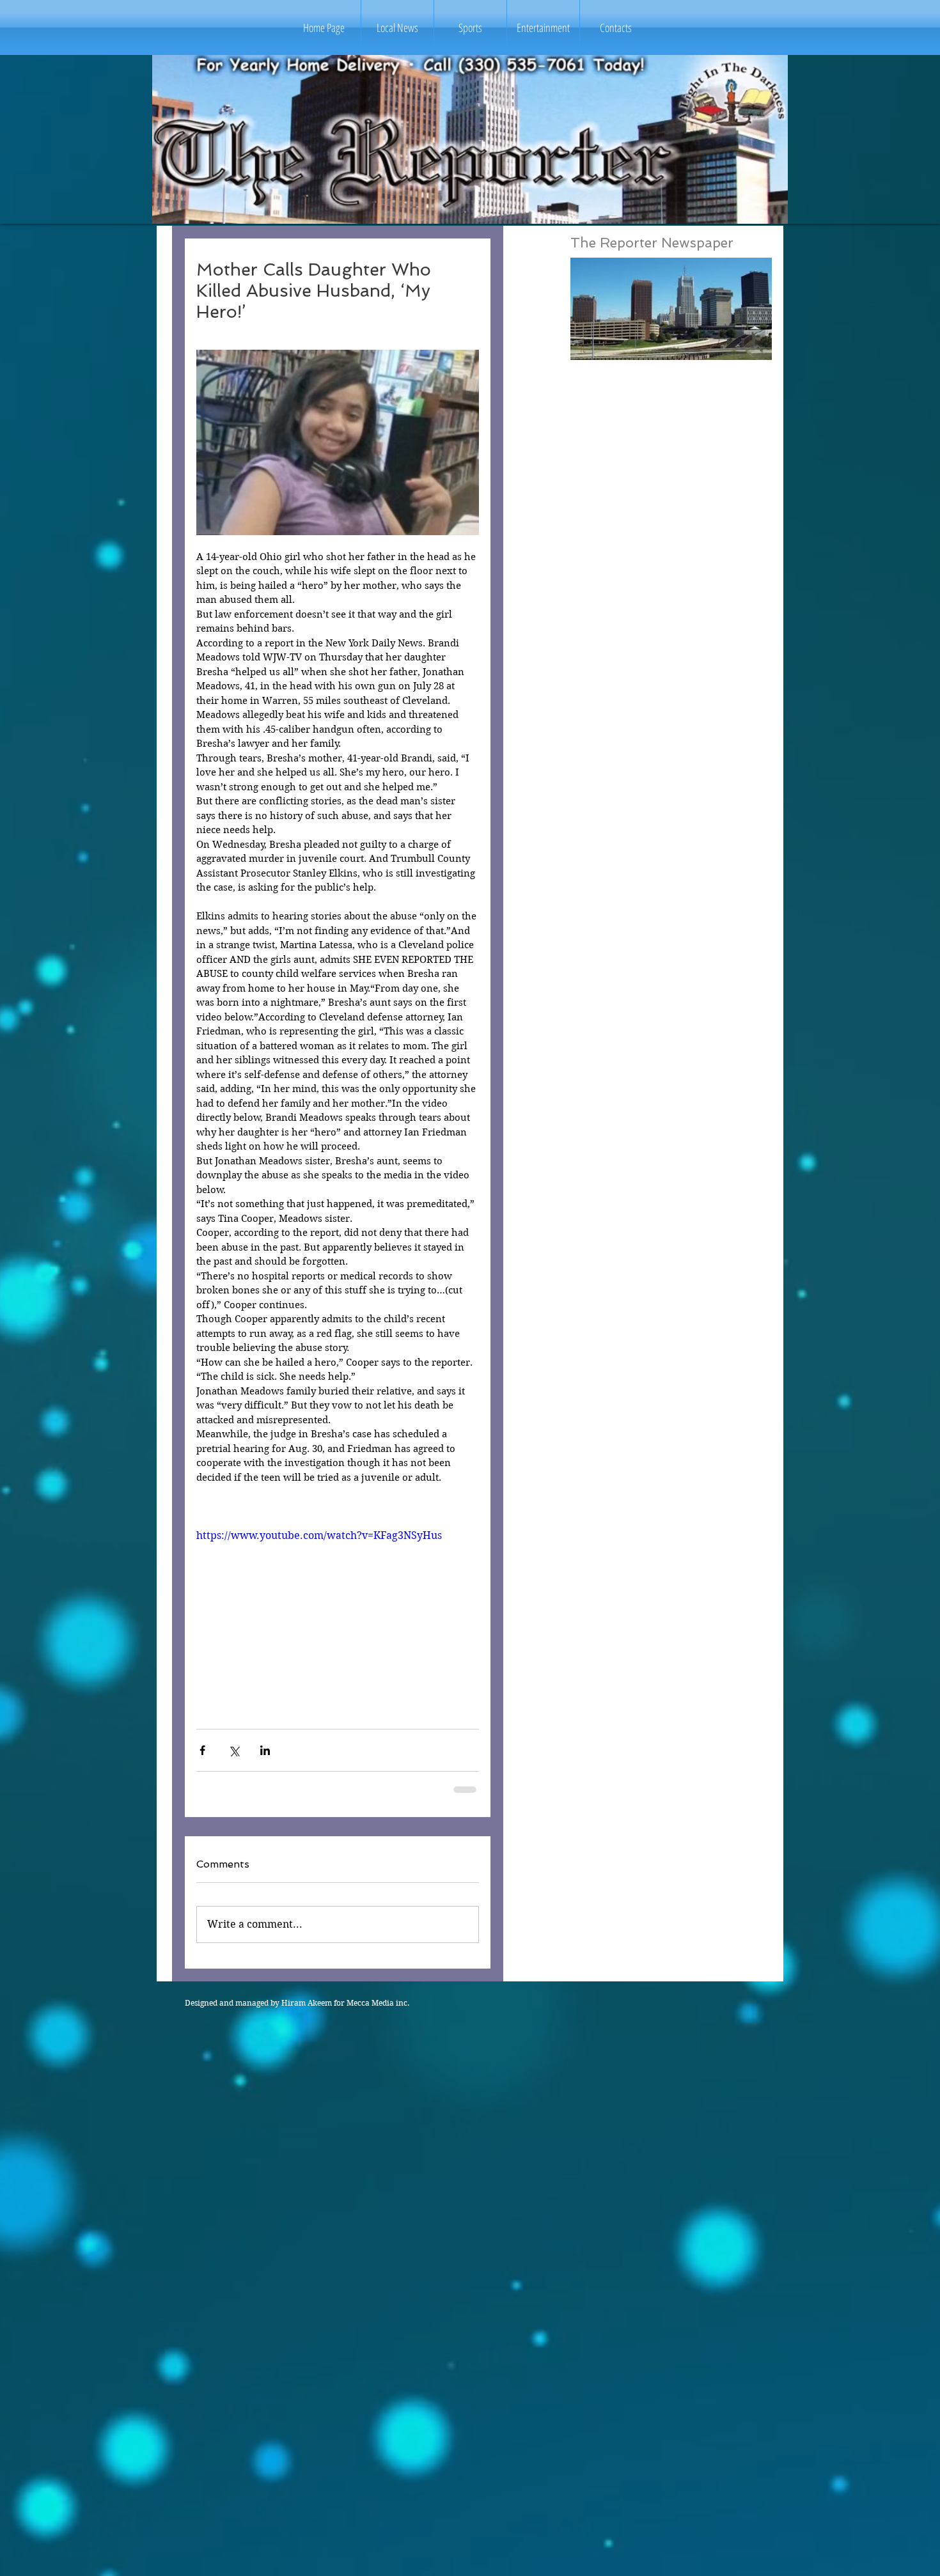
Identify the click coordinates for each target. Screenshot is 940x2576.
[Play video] (338, 1608)
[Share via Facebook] (202, 1750)
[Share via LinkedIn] (265, 1750)
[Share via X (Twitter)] (234, 1750)
